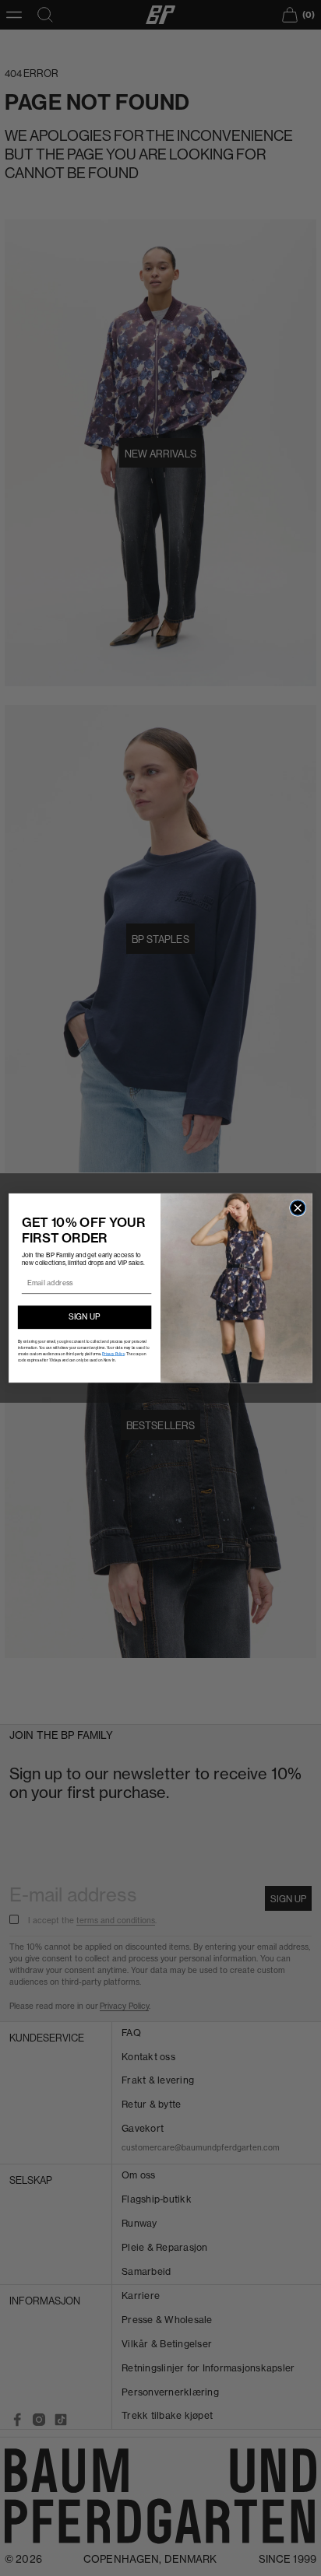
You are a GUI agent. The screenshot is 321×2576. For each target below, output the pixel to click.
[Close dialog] (297, 1208)
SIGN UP (85, 1317)
